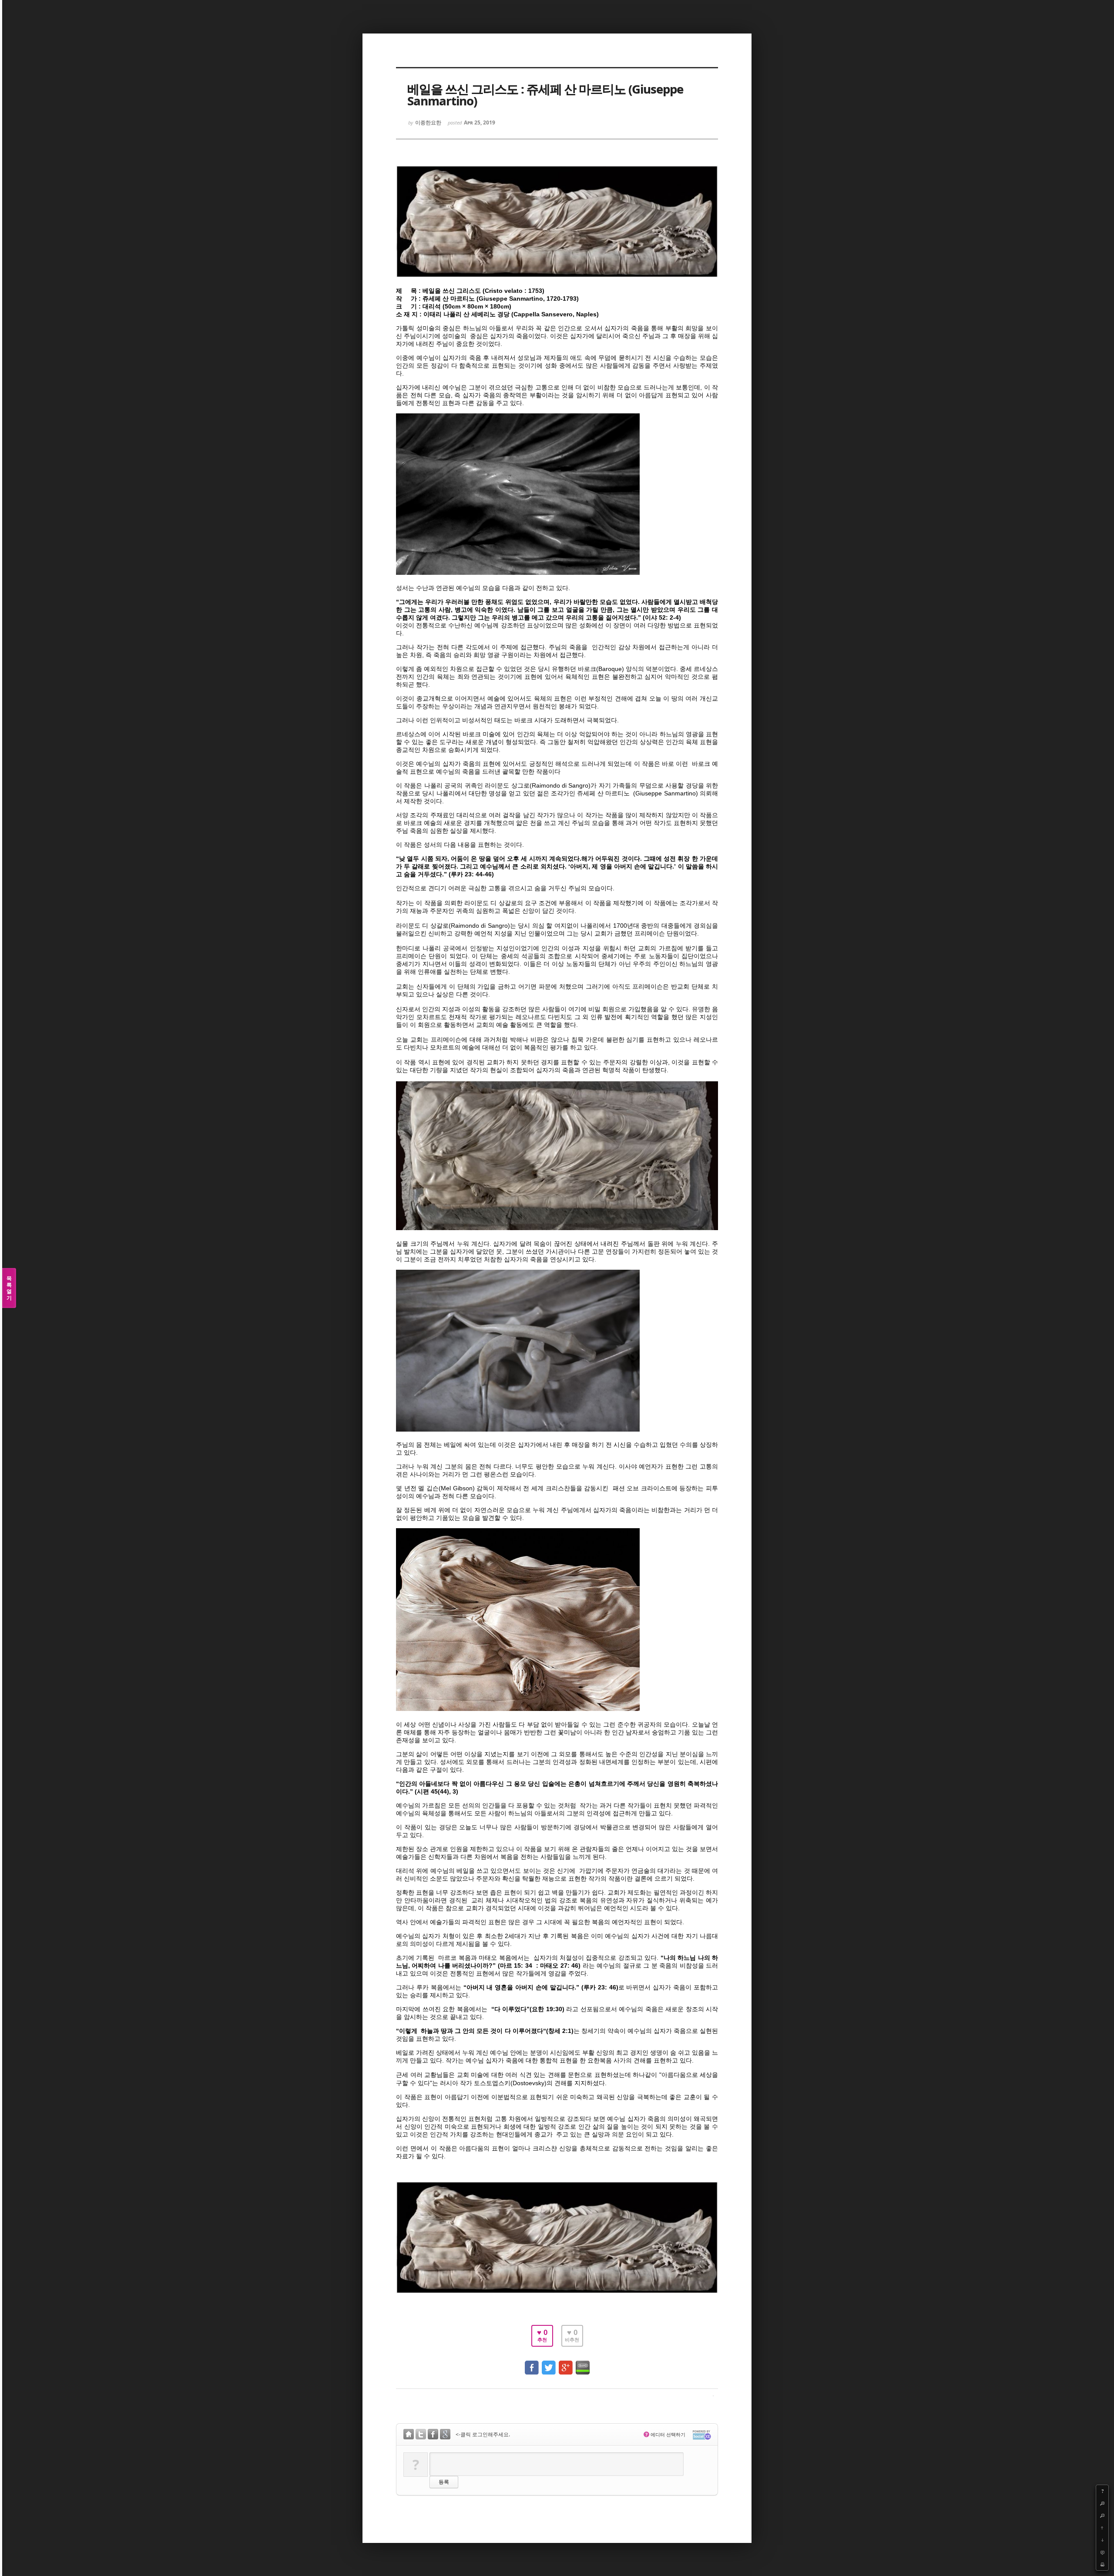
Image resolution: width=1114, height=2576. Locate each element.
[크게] (1102, 2503)
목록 (9, 1288)
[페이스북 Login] (433, 2435)
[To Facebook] (532, 2363)
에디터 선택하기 (665, 2434)
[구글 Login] (445, 2435)
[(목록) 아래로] (1102, 2540)
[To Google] (566, 2363)
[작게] (1102, 2516)
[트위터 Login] (421, 2435)
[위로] (1102, 2528)
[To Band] (583, 2363)
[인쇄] (1102, 2564)
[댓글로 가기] (1102, 2552)
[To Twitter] (549, 2363)
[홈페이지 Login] (409, 2435)
